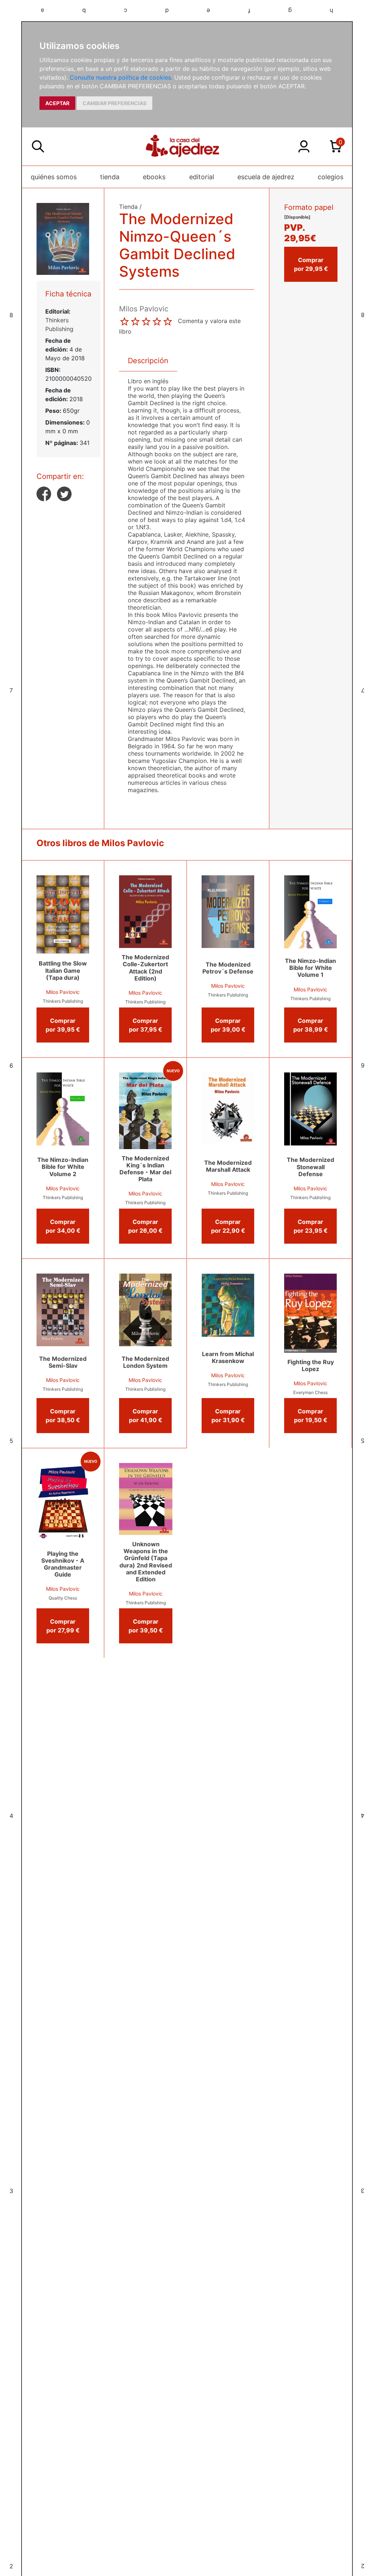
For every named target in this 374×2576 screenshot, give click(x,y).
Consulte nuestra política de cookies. (121, 77)
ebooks (154, 177)
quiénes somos (54, 177)
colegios (331, 177)
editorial (202, 177)
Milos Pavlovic (63, 992)
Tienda (128, 207)
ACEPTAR (57, 103)
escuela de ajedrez (266, 177)
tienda (110, 177)
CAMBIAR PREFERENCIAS (115, 103)
